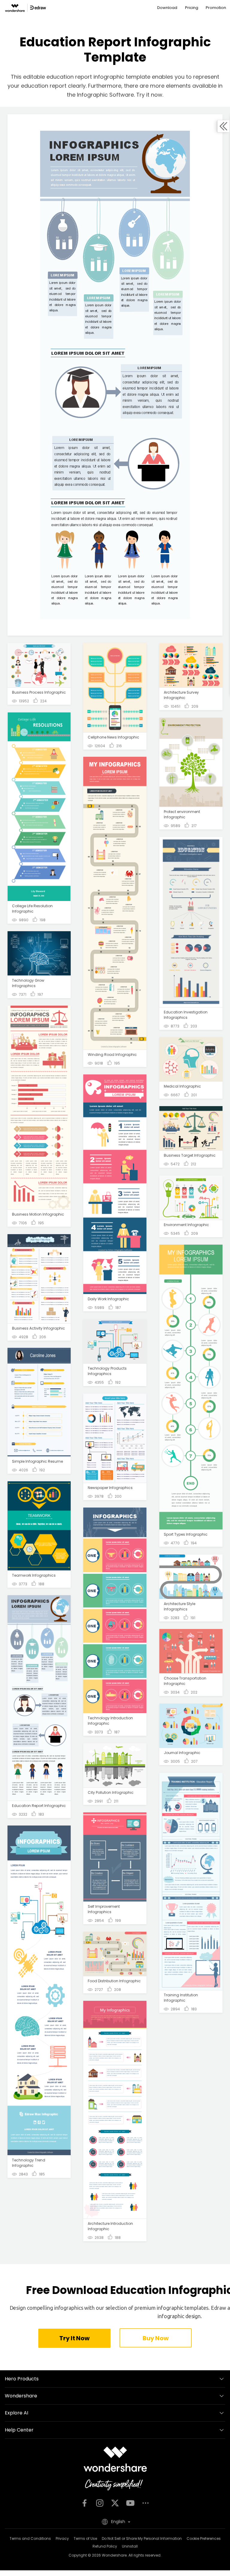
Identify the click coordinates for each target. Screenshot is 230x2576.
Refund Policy (105, 2546)
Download (167, 8)
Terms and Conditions (30, 2538)
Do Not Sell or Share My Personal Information (142, 2538)
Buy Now (155, 2338)
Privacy (62, 2538)
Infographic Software (105, 95)
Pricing (192, 8)
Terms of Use (85, 2538)
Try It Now (74, 2338)
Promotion (216, 8)
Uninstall (130, 2546)
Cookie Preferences (204, 2538)
